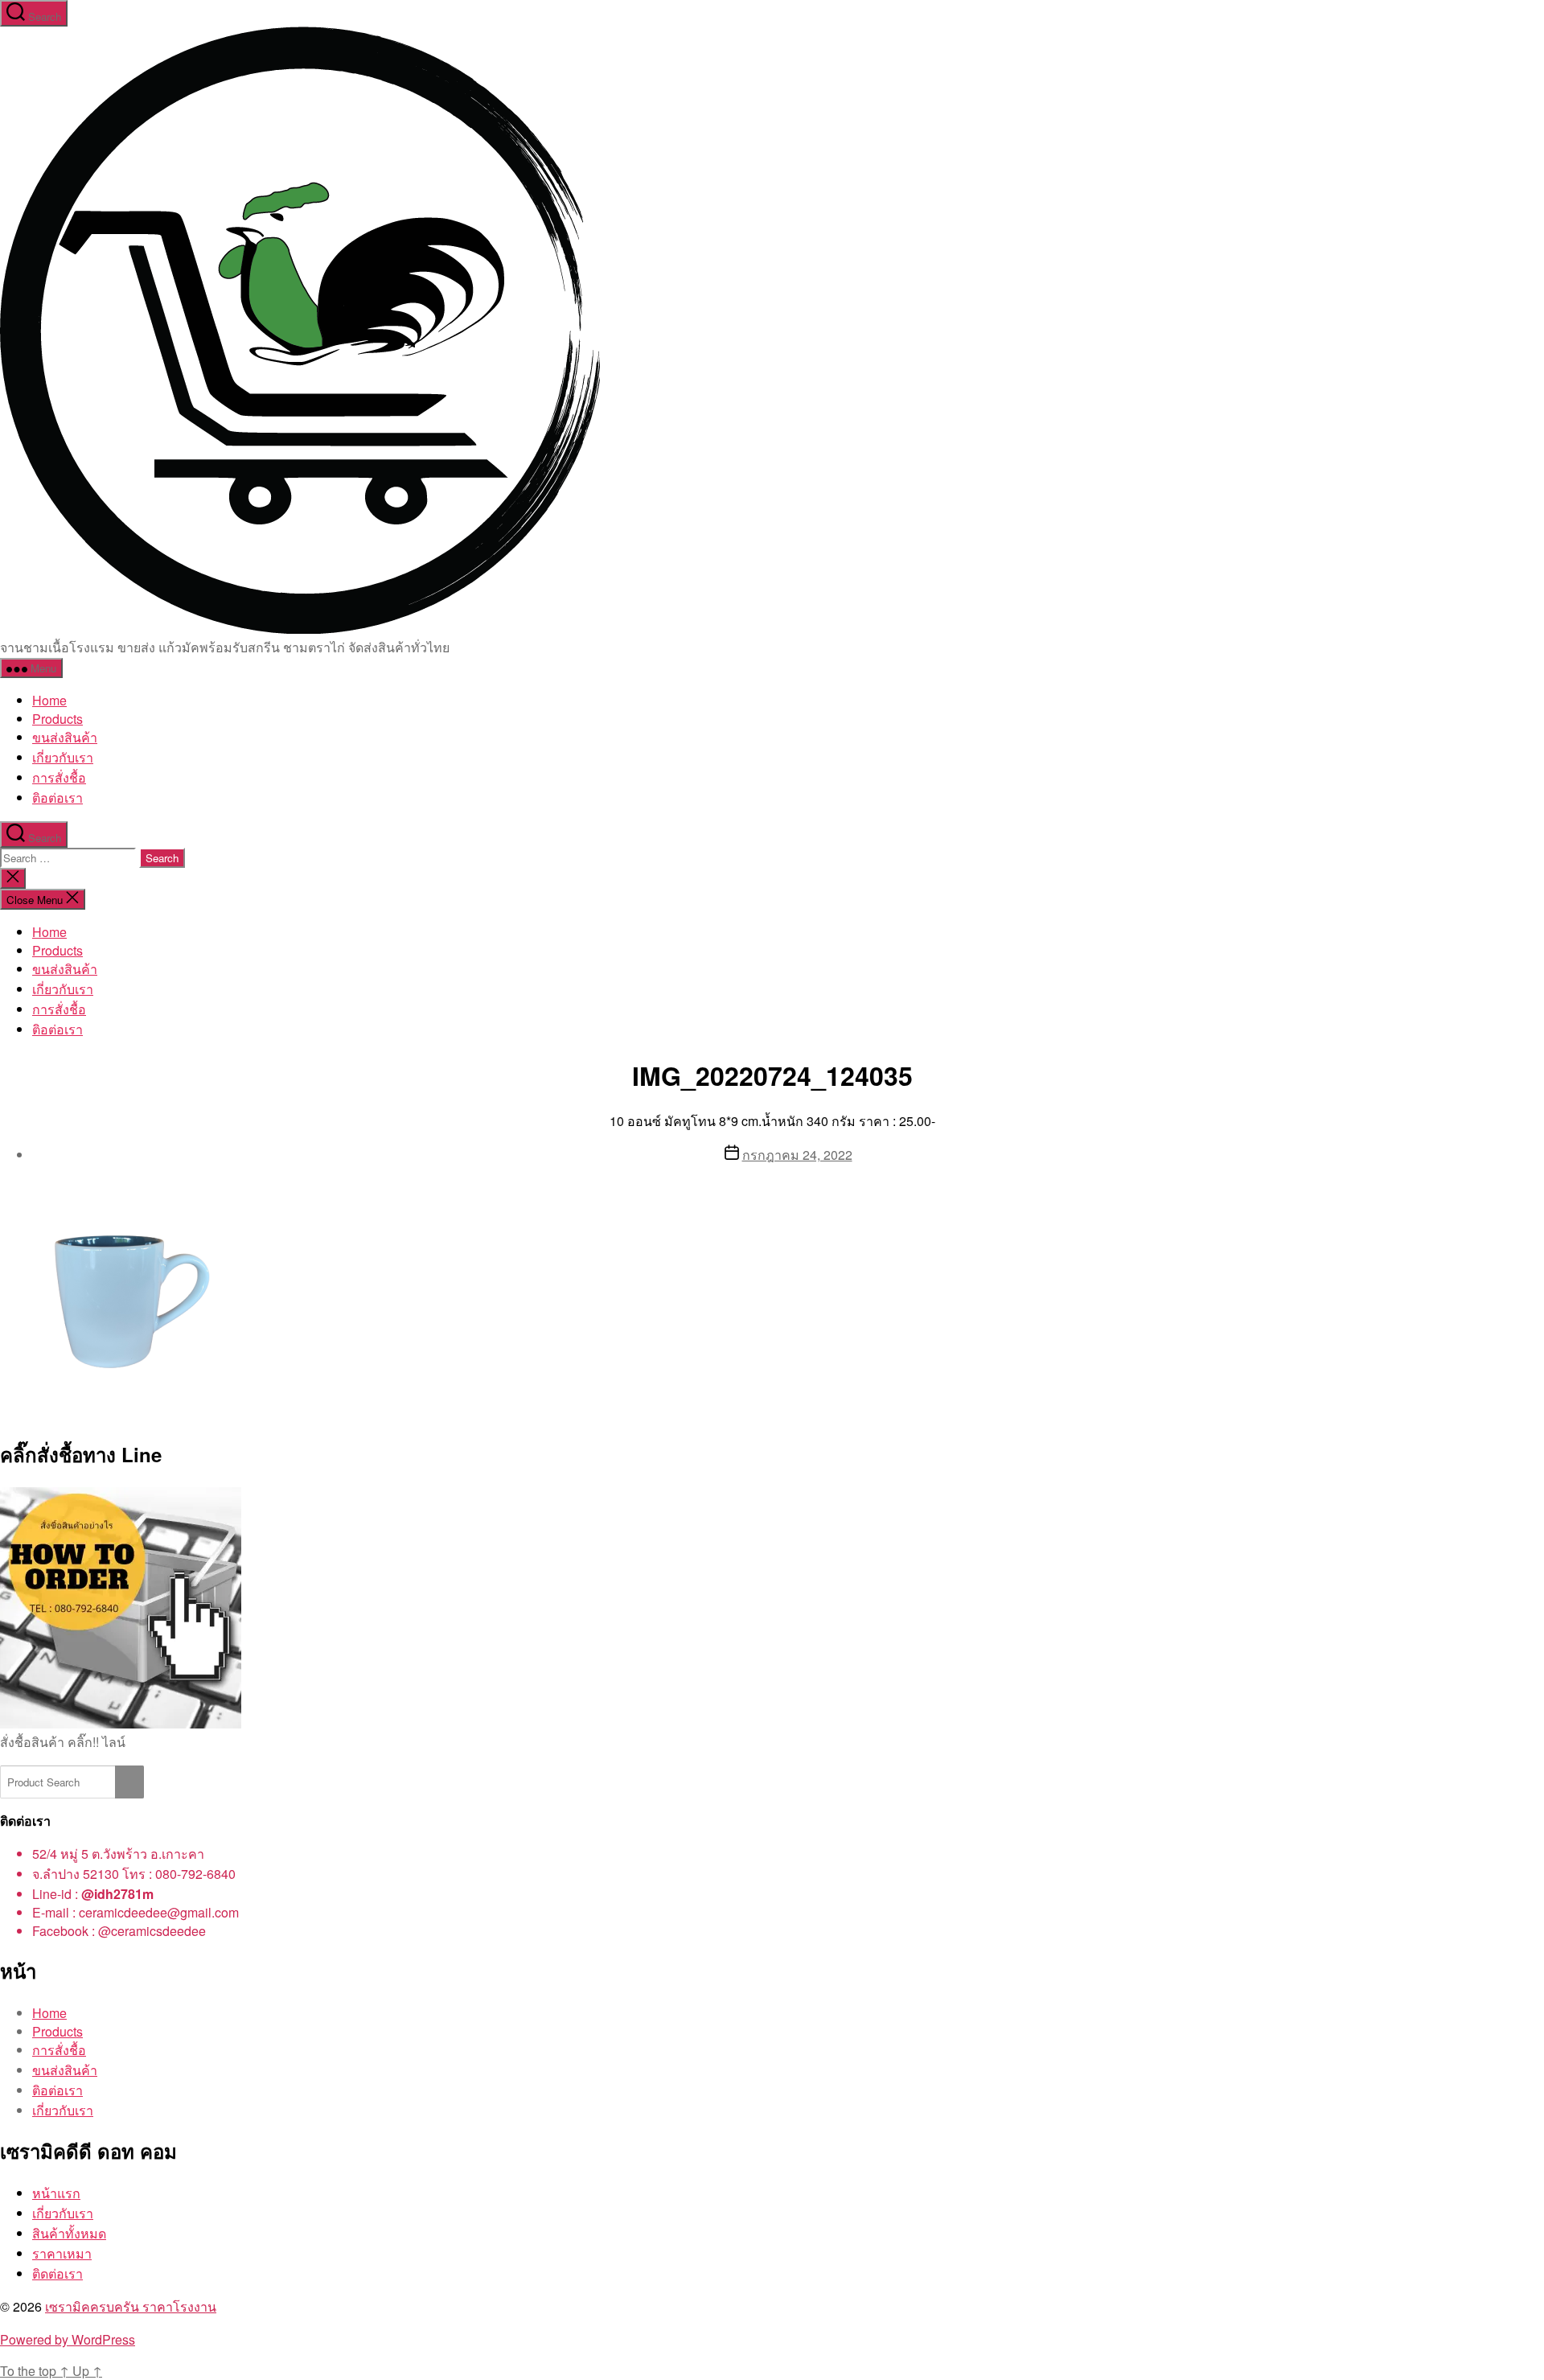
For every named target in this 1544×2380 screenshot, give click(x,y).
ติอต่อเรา (57, 797)
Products (57, 719)
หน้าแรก (56, 2193)
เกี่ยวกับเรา (63, 757)
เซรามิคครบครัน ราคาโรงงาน (131, 2306)
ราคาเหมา (62, 2253)
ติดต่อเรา (57, 2273)
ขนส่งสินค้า (65, 737)
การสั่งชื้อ (59, 777)
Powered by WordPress (68, 2339)
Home (49, 700)
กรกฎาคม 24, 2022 (797, 1155)
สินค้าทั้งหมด (69, 2233)
